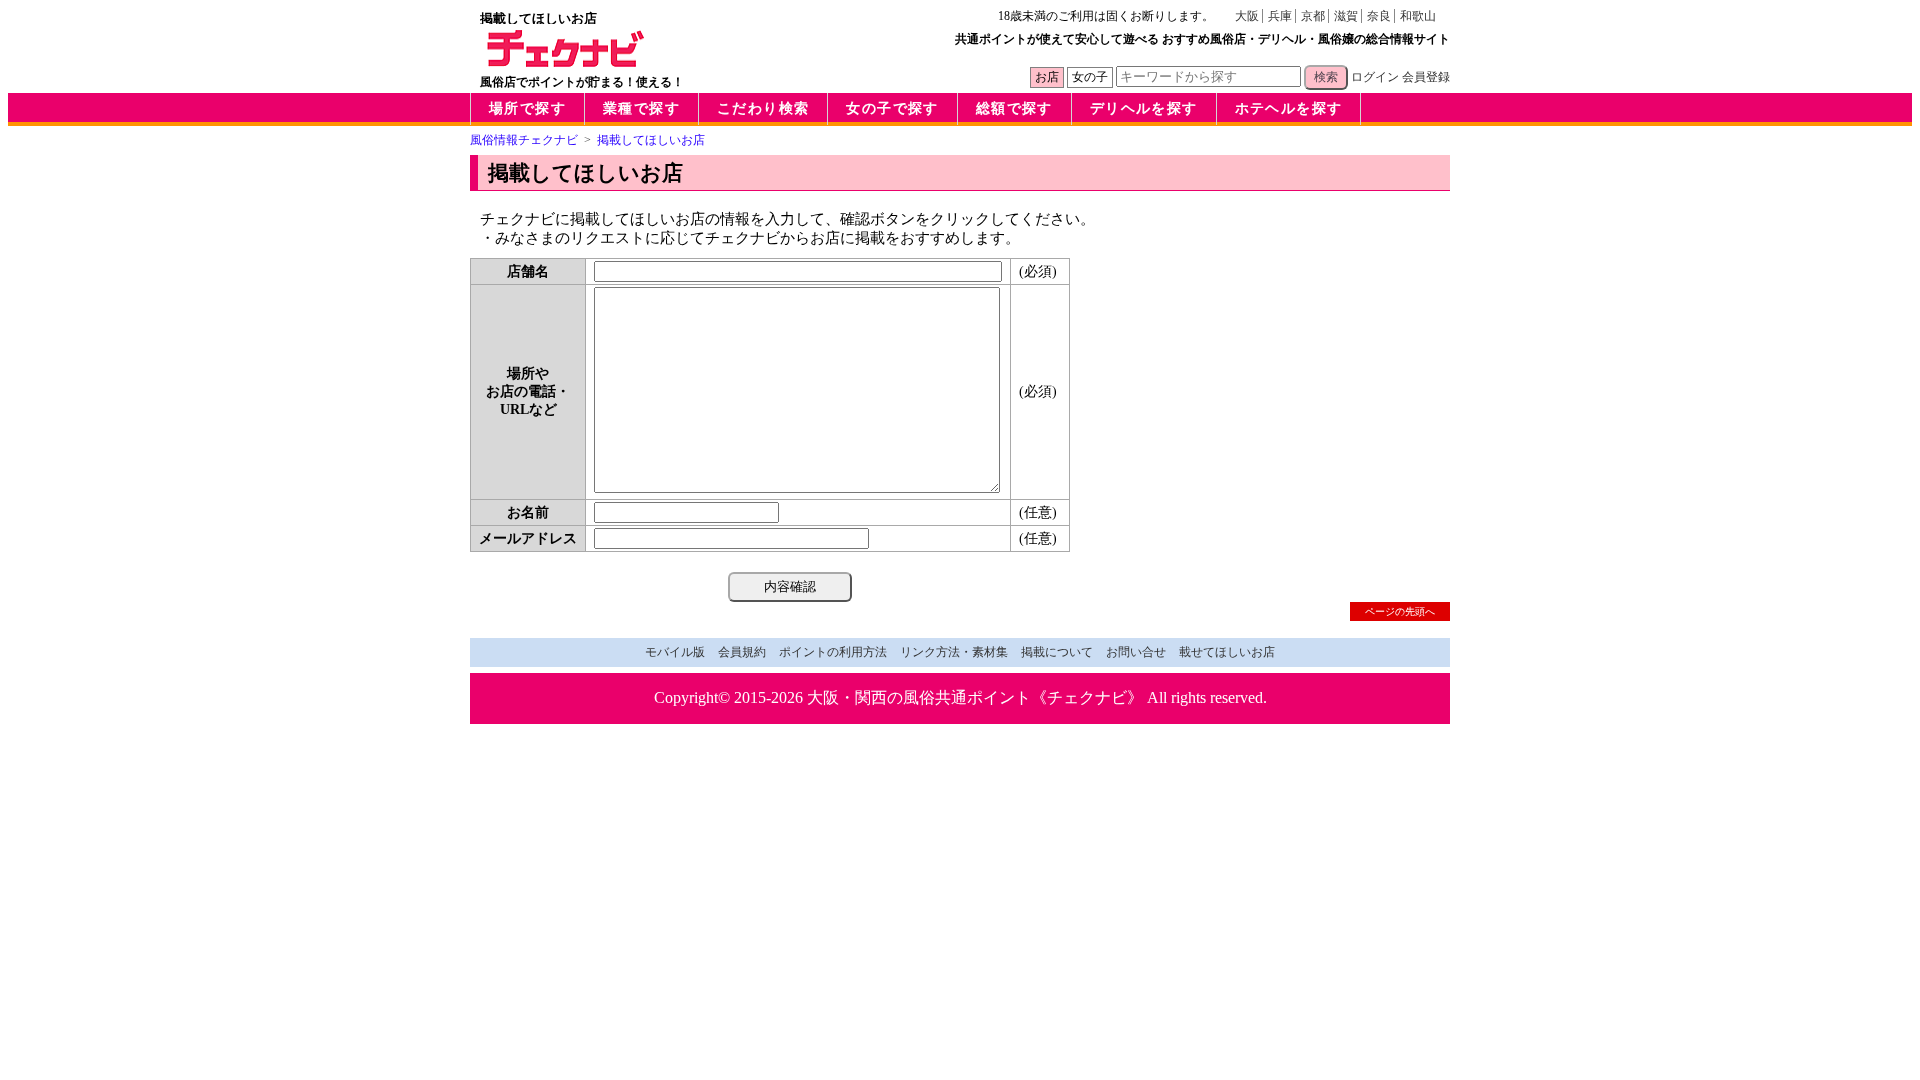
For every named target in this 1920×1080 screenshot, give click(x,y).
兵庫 (1280, 16)
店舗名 (528, 271)
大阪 (1247, 16)
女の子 (1090, 77)
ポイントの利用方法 (833, 652)
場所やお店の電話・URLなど (528, 391)
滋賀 (1346, 16)
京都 (1313, 16)
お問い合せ (1136, 652)
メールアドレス (528, 538)
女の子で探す (892, 108)
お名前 (528, 512)
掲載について (1057, 652)
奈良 (1379, 16)
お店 (1047, 77)
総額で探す (1014, 108)
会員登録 (1426, 77)
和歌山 (1418, 16)
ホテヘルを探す (1289, 108)
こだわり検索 (763, 108)
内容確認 (790, 586)
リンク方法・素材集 (954, 652)
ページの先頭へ (1400, 611)
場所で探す (527, 108)
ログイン (1375, 77)
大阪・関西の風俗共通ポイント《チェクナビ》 (975, 697)
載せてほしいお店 (1227, 652)
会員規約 (742, 652)
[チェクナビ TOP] (566, 62)
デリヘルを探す (1144, 108)
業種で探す (641, 108)
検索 (1326, 77)
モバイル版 (675, 652)
